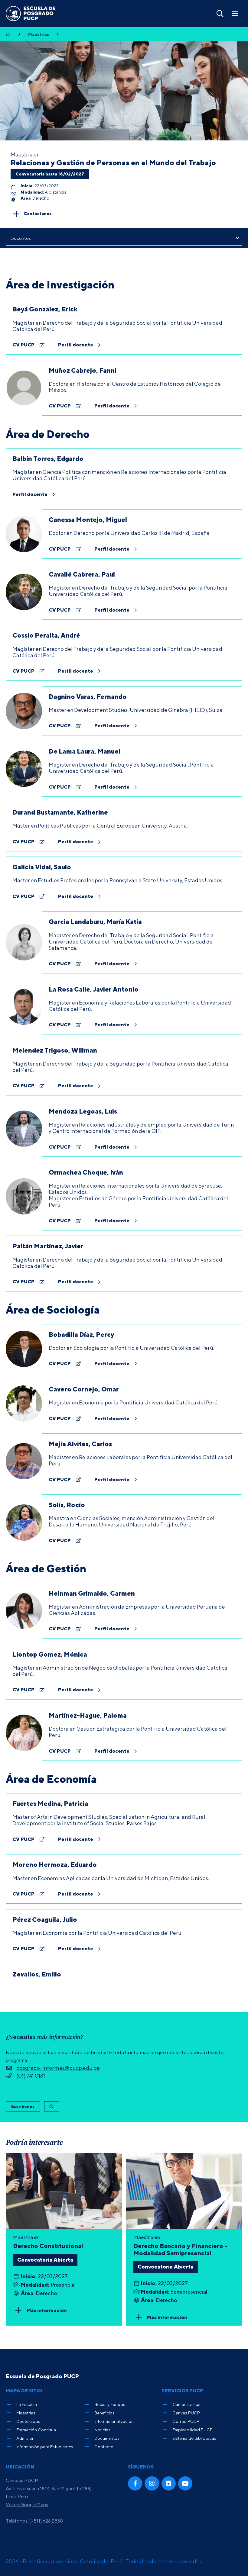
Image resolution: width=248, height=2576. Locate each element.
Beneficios (104, 2413)
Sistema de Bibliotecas (194, 2438)
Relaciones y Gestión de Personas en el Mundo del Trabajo (113, 162)
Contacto (104, 2447)
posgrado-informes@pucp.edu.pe (58, 2068)
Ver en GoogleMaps (27, 2504)
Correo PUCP (186, 2421)
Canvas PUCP (186, 2413)
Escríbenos (23, 2106)
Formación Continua (36, 2430)
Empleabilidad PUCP (193, 2430)
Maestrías (39, 34)
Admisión (25, 2438)
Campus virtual (187, 2404)
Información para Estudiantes (45, 2447)
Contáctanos (38, 213)
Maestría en (180, 2245)
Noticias (102, 2430)
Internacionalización (114, 2421)
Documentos (107, 2438)
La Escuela (27, 2404)
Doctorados (28, 2421)
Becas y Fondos (110, 2404)
